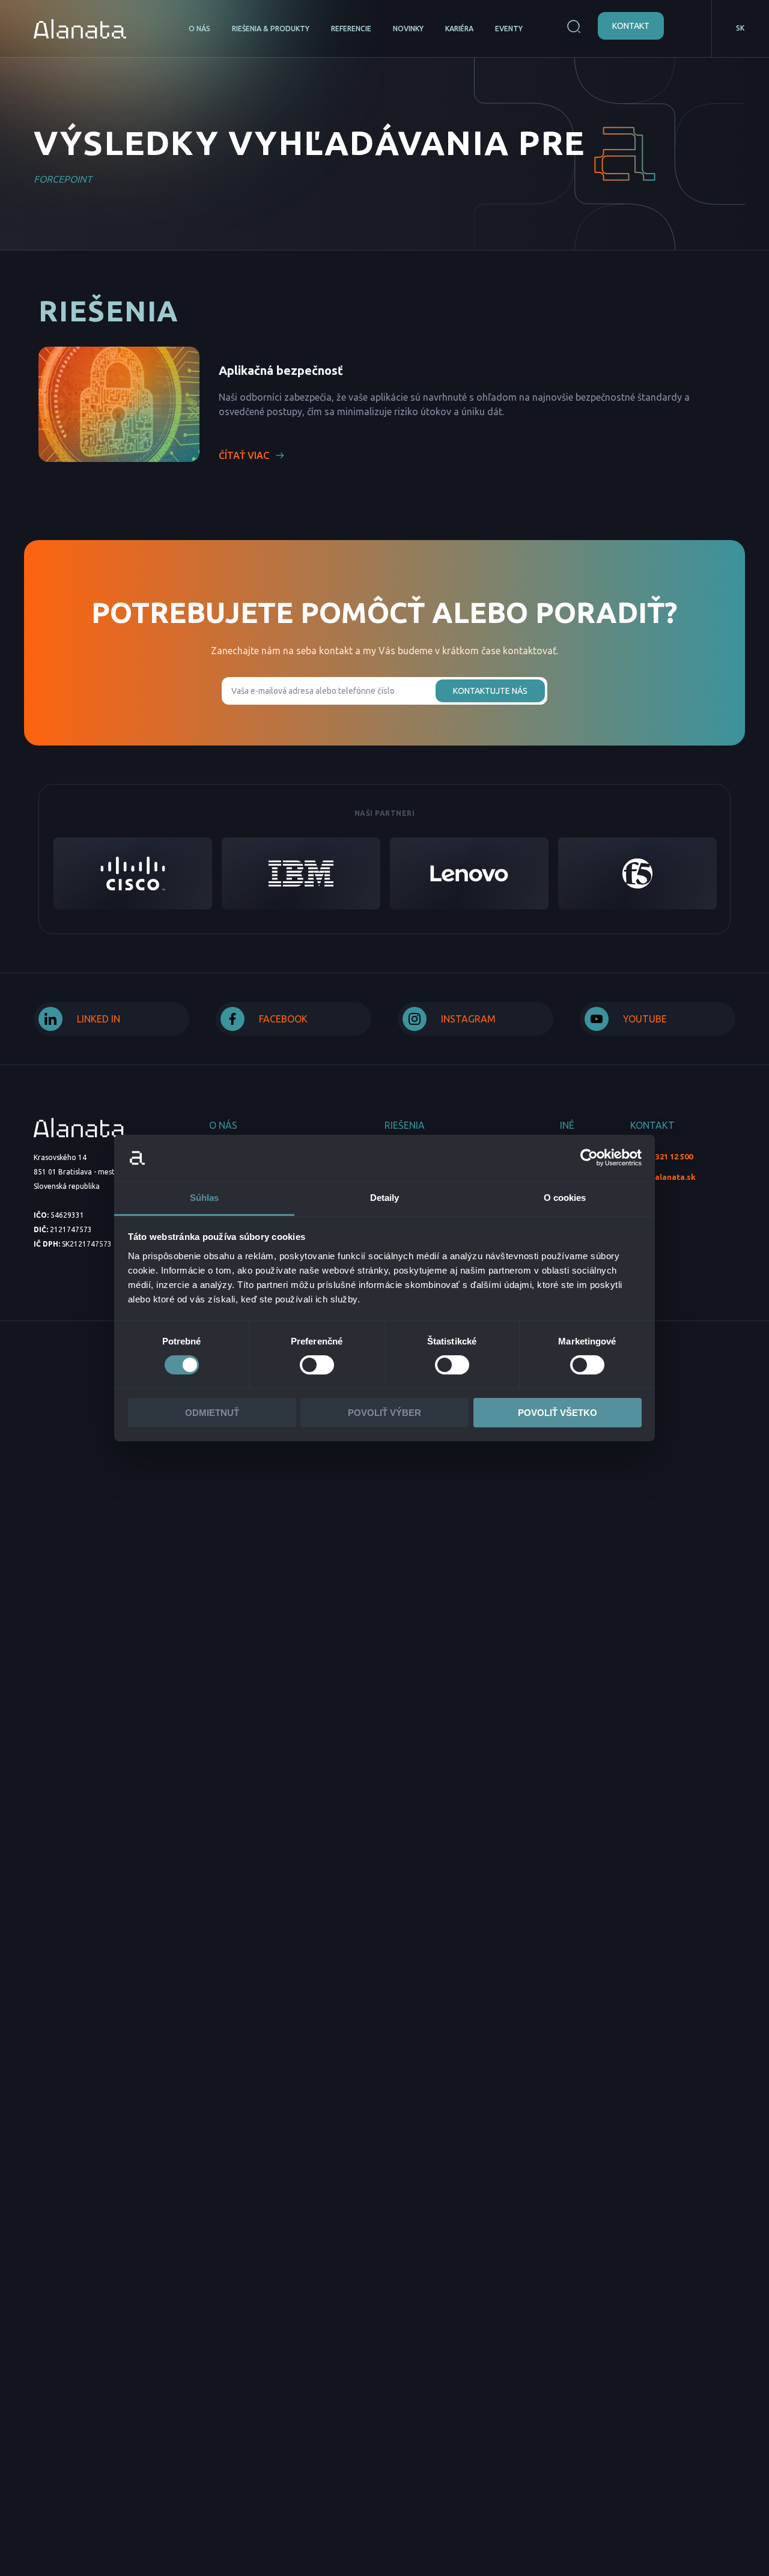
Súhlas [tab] (205, 1198)
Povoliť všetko (558, 1413)
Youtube (645, 1019)
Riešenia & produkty (271, 29)
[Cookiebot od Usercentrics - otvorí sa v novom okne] (589, 1158)
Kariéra (459, 29)
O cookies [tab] (565, 1198)
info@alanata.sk (663, 1177)
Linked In (99, 1019)
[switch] (317, 1365)
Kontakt (631, 26)
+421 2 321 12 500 (661, 1156)
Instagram (468, 1019)
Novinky (408, 29)
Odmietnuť (212, 1413)
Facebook (283, 1019)
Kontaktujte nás (490, 691)
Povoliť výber (384, 1413)
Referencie (351, 29)
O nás (199, 29)
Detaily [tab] (385, 1198)
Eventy (509, 29)
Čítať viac (244, 455)
